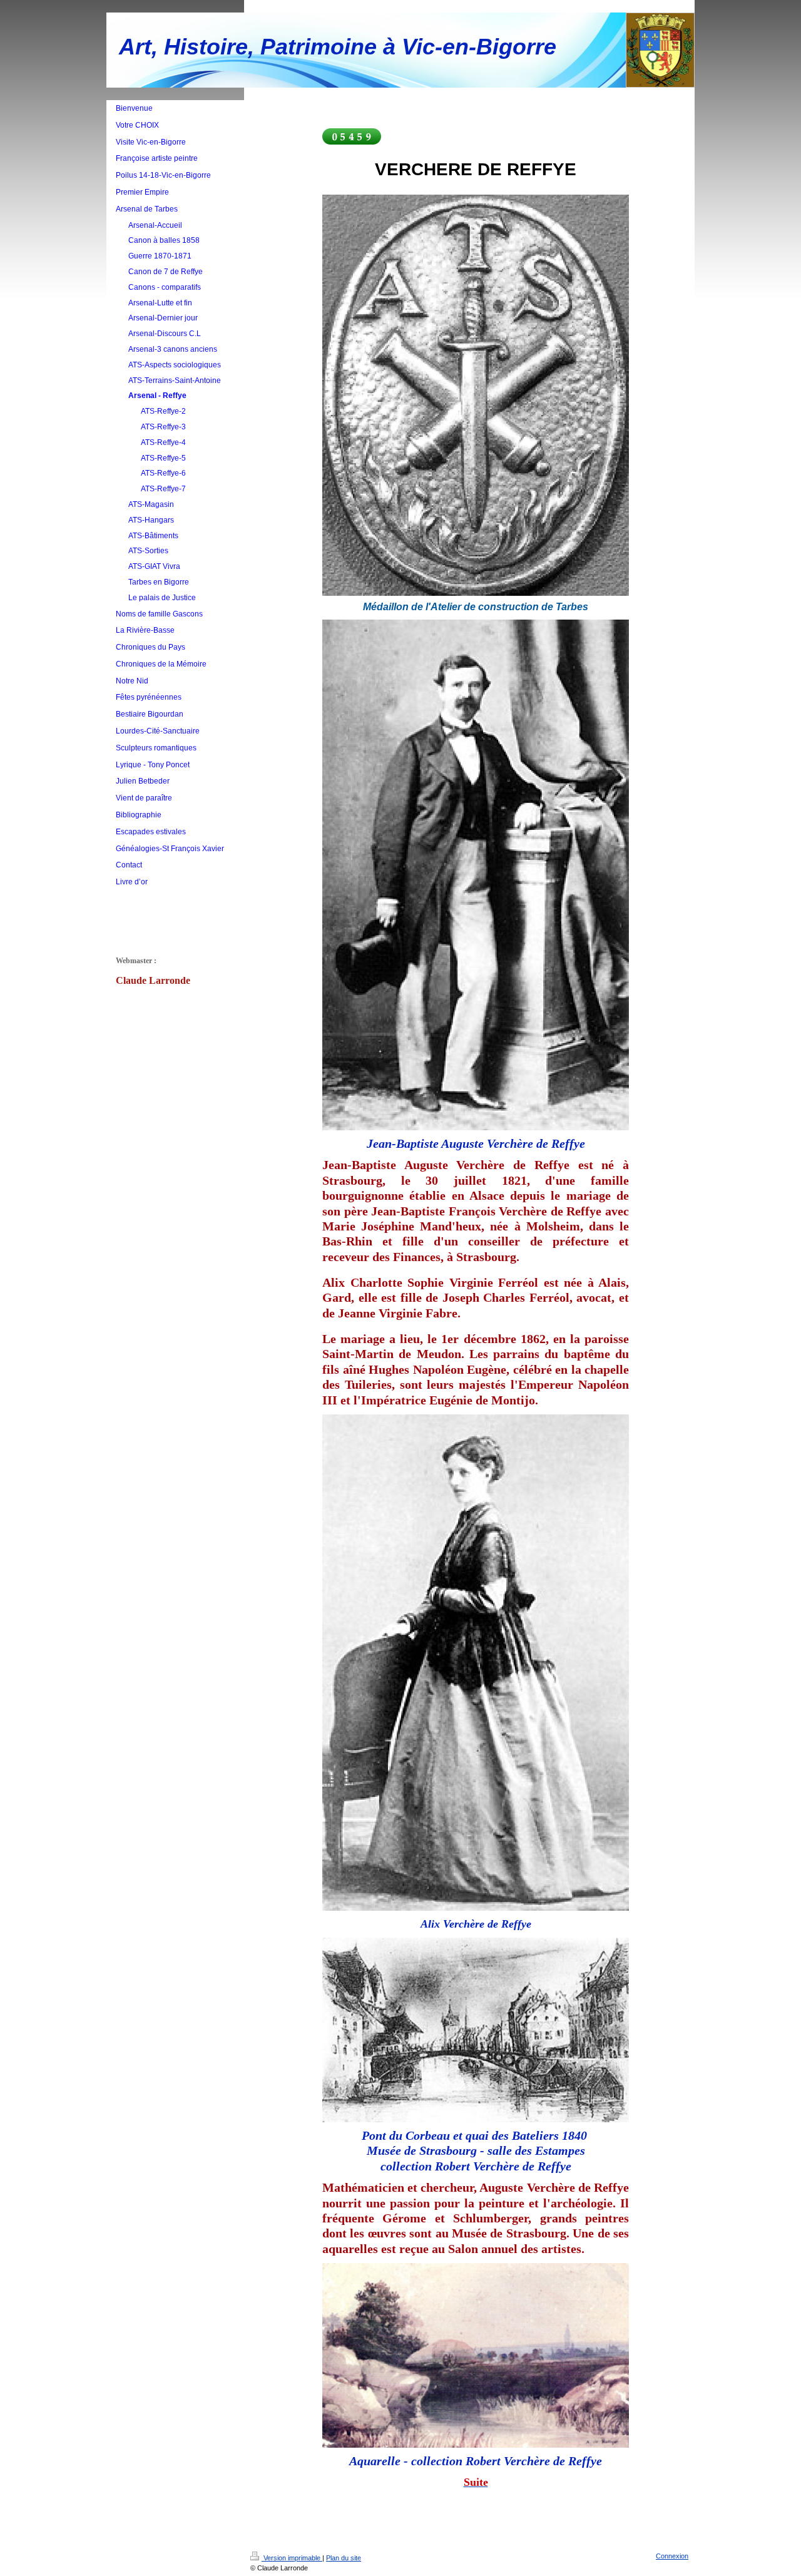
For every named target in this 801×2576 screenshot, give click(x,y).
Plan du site (344, 2558)
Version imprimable (292, 2558)
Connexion (672, 2556)
